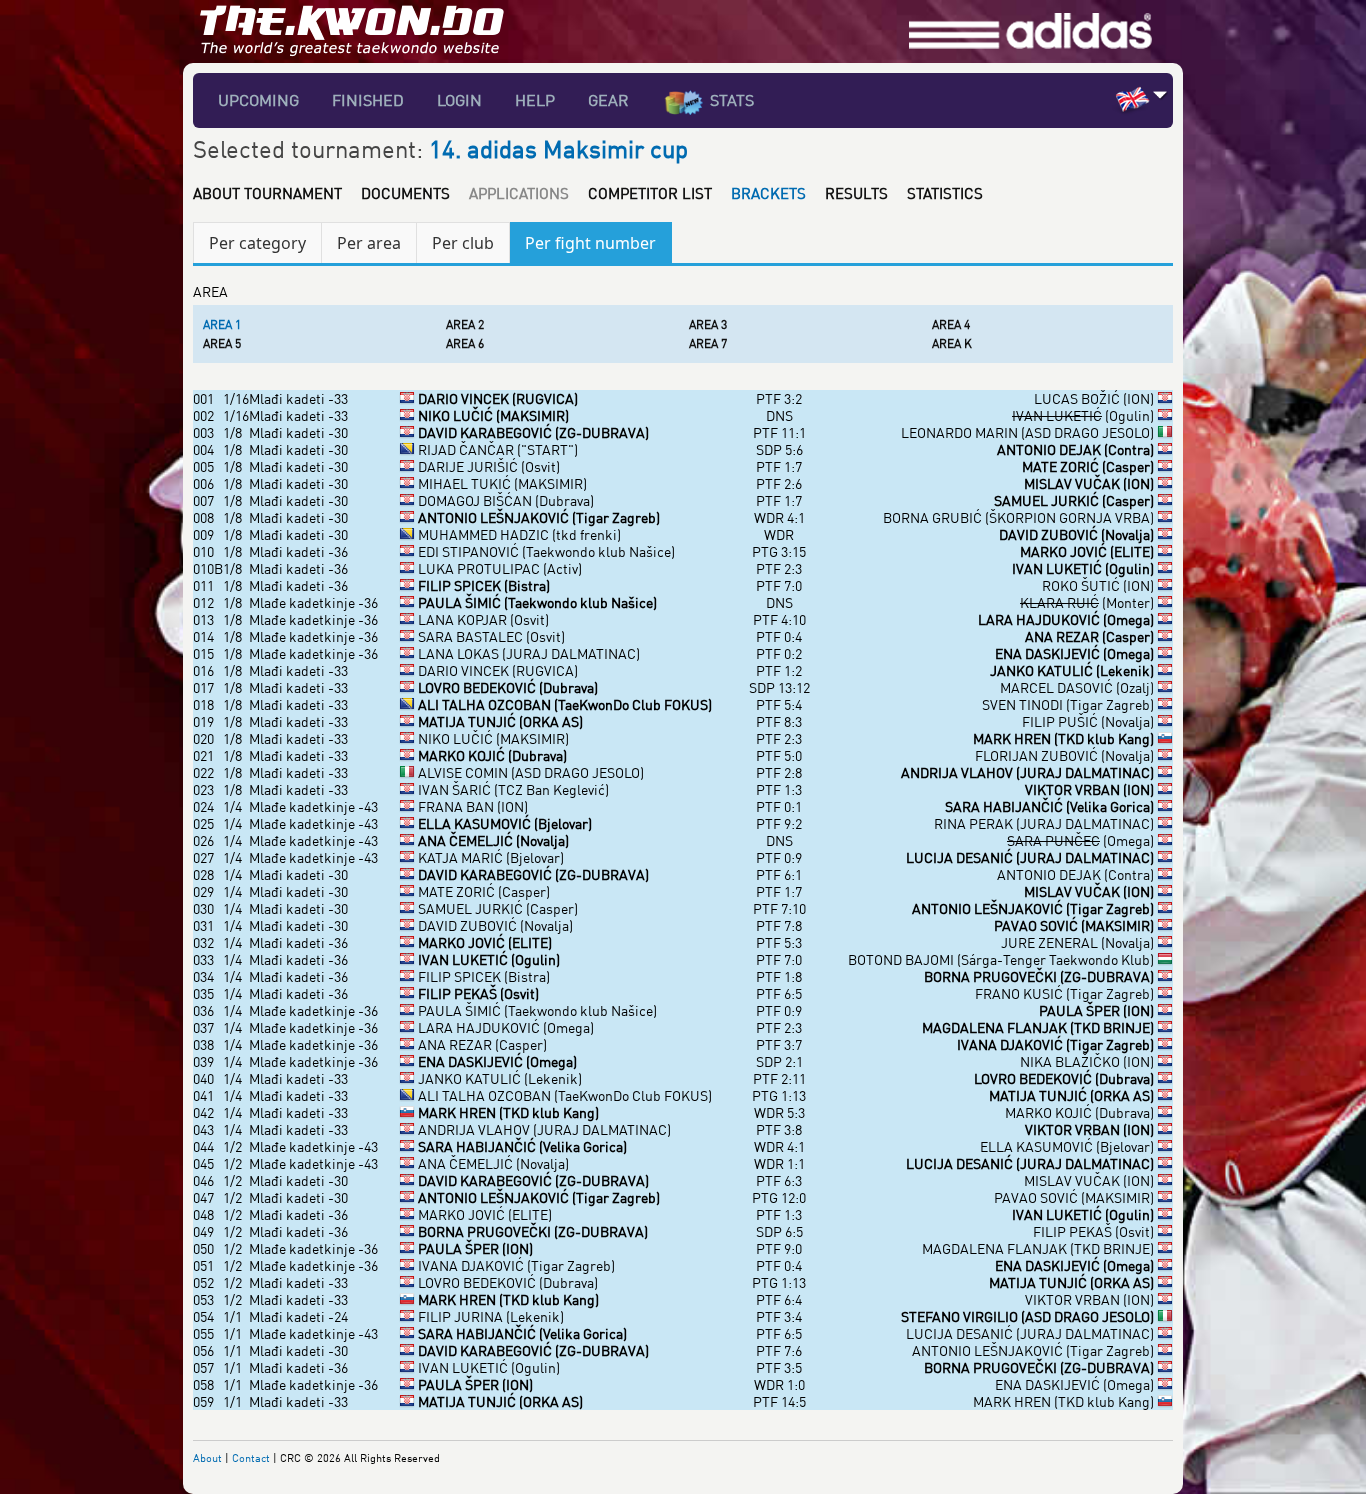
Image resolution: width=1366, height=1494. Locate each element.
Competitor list (650, 193)
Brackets (768, 193)
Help (535, 100)
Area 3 (708, 324)
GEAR (608, 100)
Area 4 (951, 324)
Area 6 (465, 343)
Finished (368, 100)
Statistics (945, 193)
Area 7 (708, 343)
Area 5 (222, 343)
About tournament (267, 193)
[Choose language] (1160, 94)
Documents (405, 193)
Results (856, 193)
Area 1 (222, 324)
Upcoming (258, 100)
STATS (732, 100)
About (207, 1457)
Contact (251, 1457)
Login (459, 100)
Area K (952, 343)
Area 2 (465, 324)
